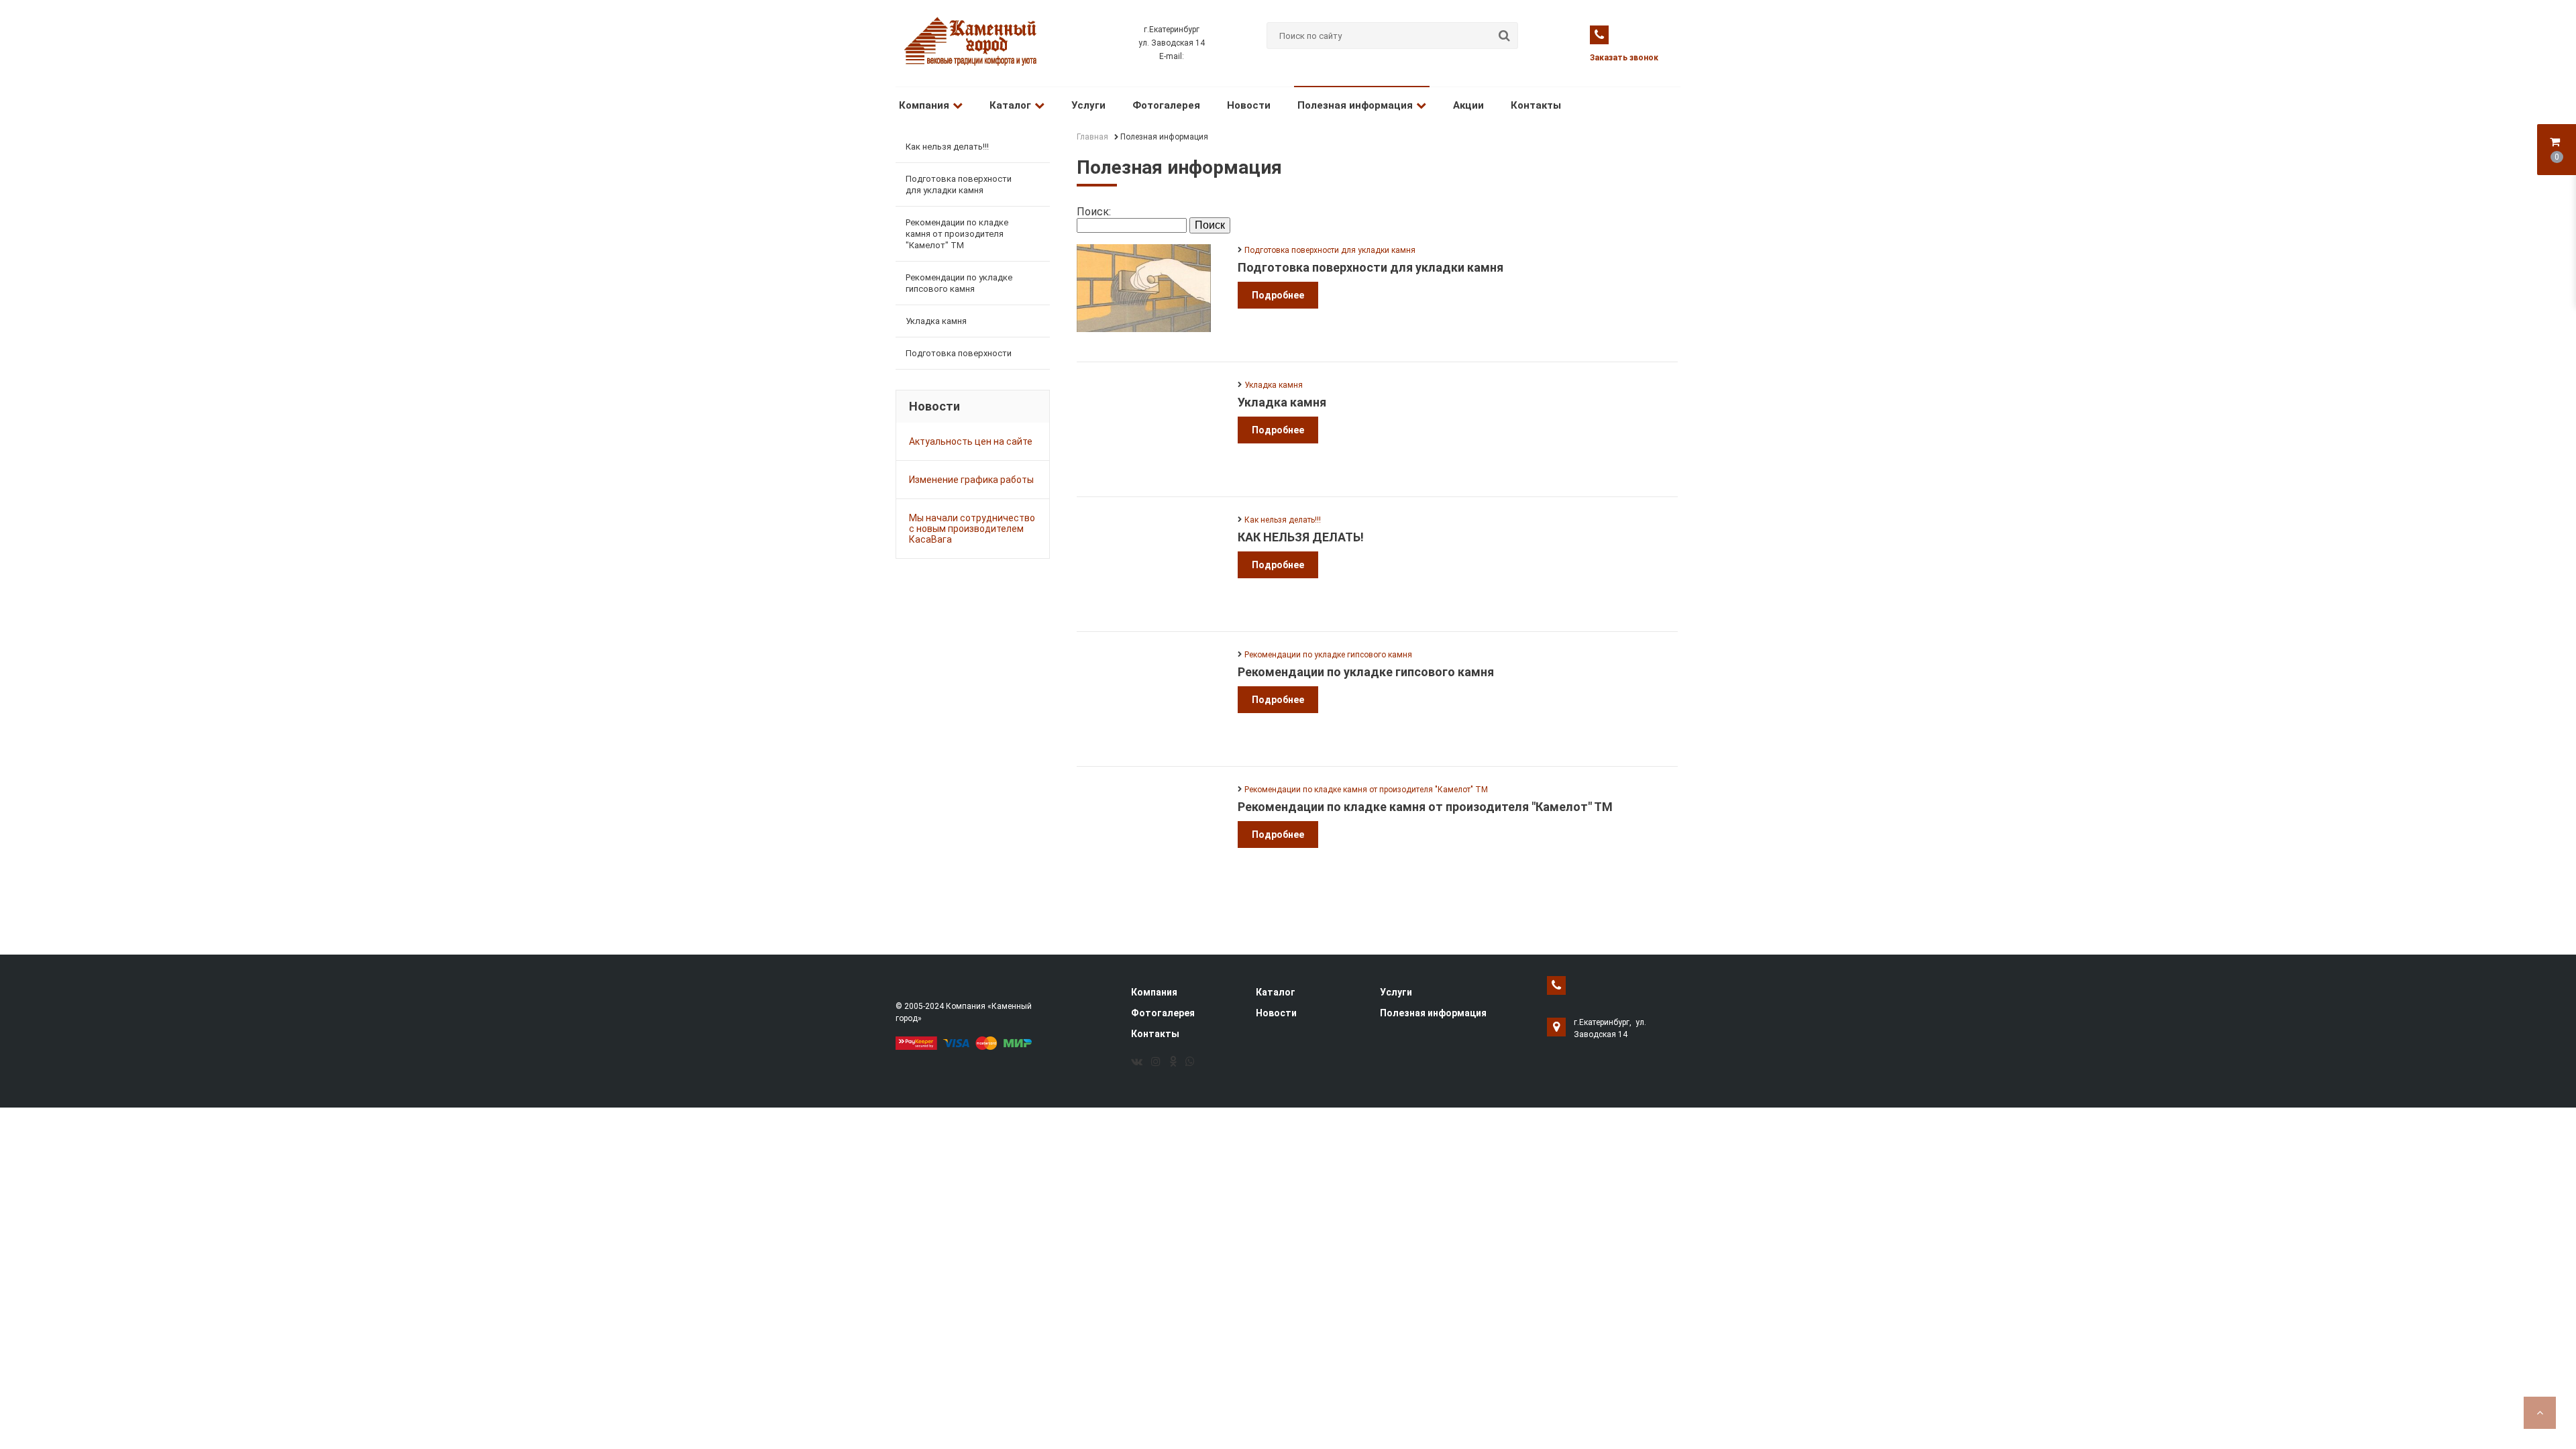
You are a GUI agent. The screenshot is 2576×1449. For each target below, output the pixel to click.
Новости (1249, 105)
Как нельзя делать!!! (947, 147)
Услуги (1088, 105)
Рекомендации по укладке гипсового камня (959, 283)
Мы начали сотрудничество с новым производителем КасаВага (972, 529)
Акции (1468, 105)
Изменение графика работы (971, 480)
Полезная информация (1355, 105)
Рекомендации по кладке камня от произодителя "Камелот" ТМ (957, 234)
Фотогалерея (1166, 105)
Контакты (1536, 105)
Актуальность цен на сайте (971, 441)
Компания (924, 105)
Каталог (1010, 105)
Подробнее (1278, 295)
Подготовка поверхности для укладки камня (959, 184)
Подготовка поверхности (959, 353)
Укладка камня (936, 321)
